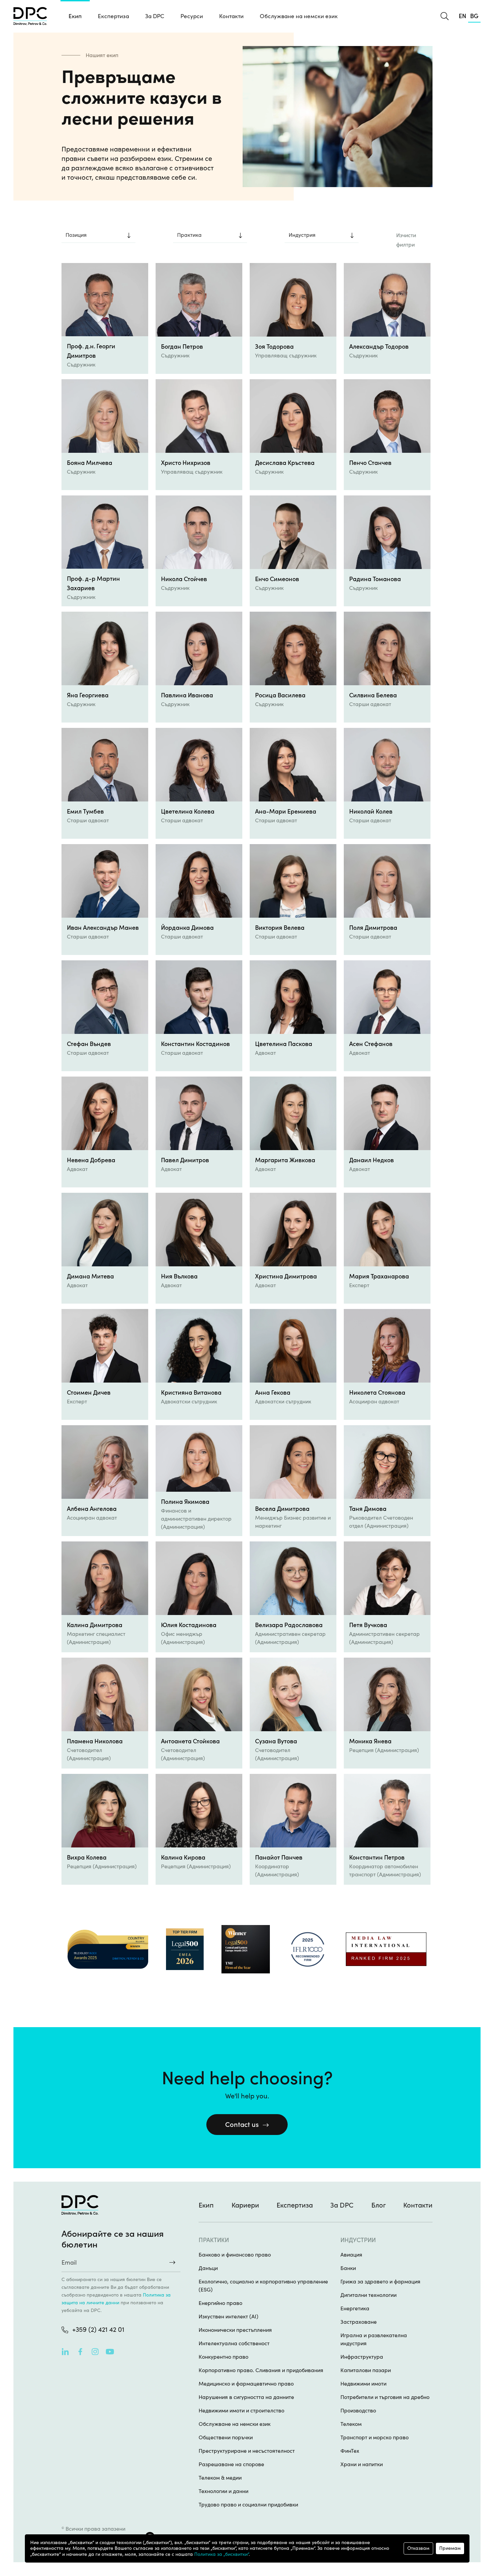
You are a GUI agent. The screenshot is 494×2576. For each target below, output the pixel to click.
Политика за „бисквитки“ (221, 2554)
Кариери (245, 2205)
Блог (379, 2205)
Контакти (231, 16)
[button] (113, 16)
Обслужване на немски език (299, 16)
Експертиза (295, 2205)
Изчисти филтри (406, 240)
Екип (75, 16)
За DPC (155, 16)
